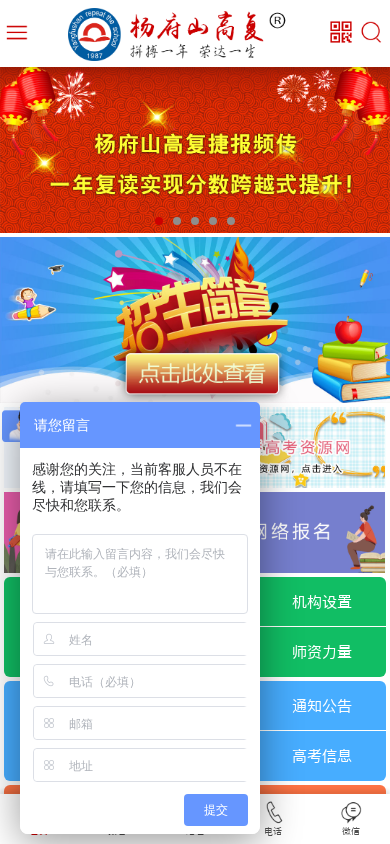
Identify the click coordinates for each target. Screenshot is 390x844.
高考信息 (322, 756)
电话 (273, 831)
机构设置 (322, 602)
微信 (351, 831)
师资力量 (322, 652)
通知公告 (322, 706)
